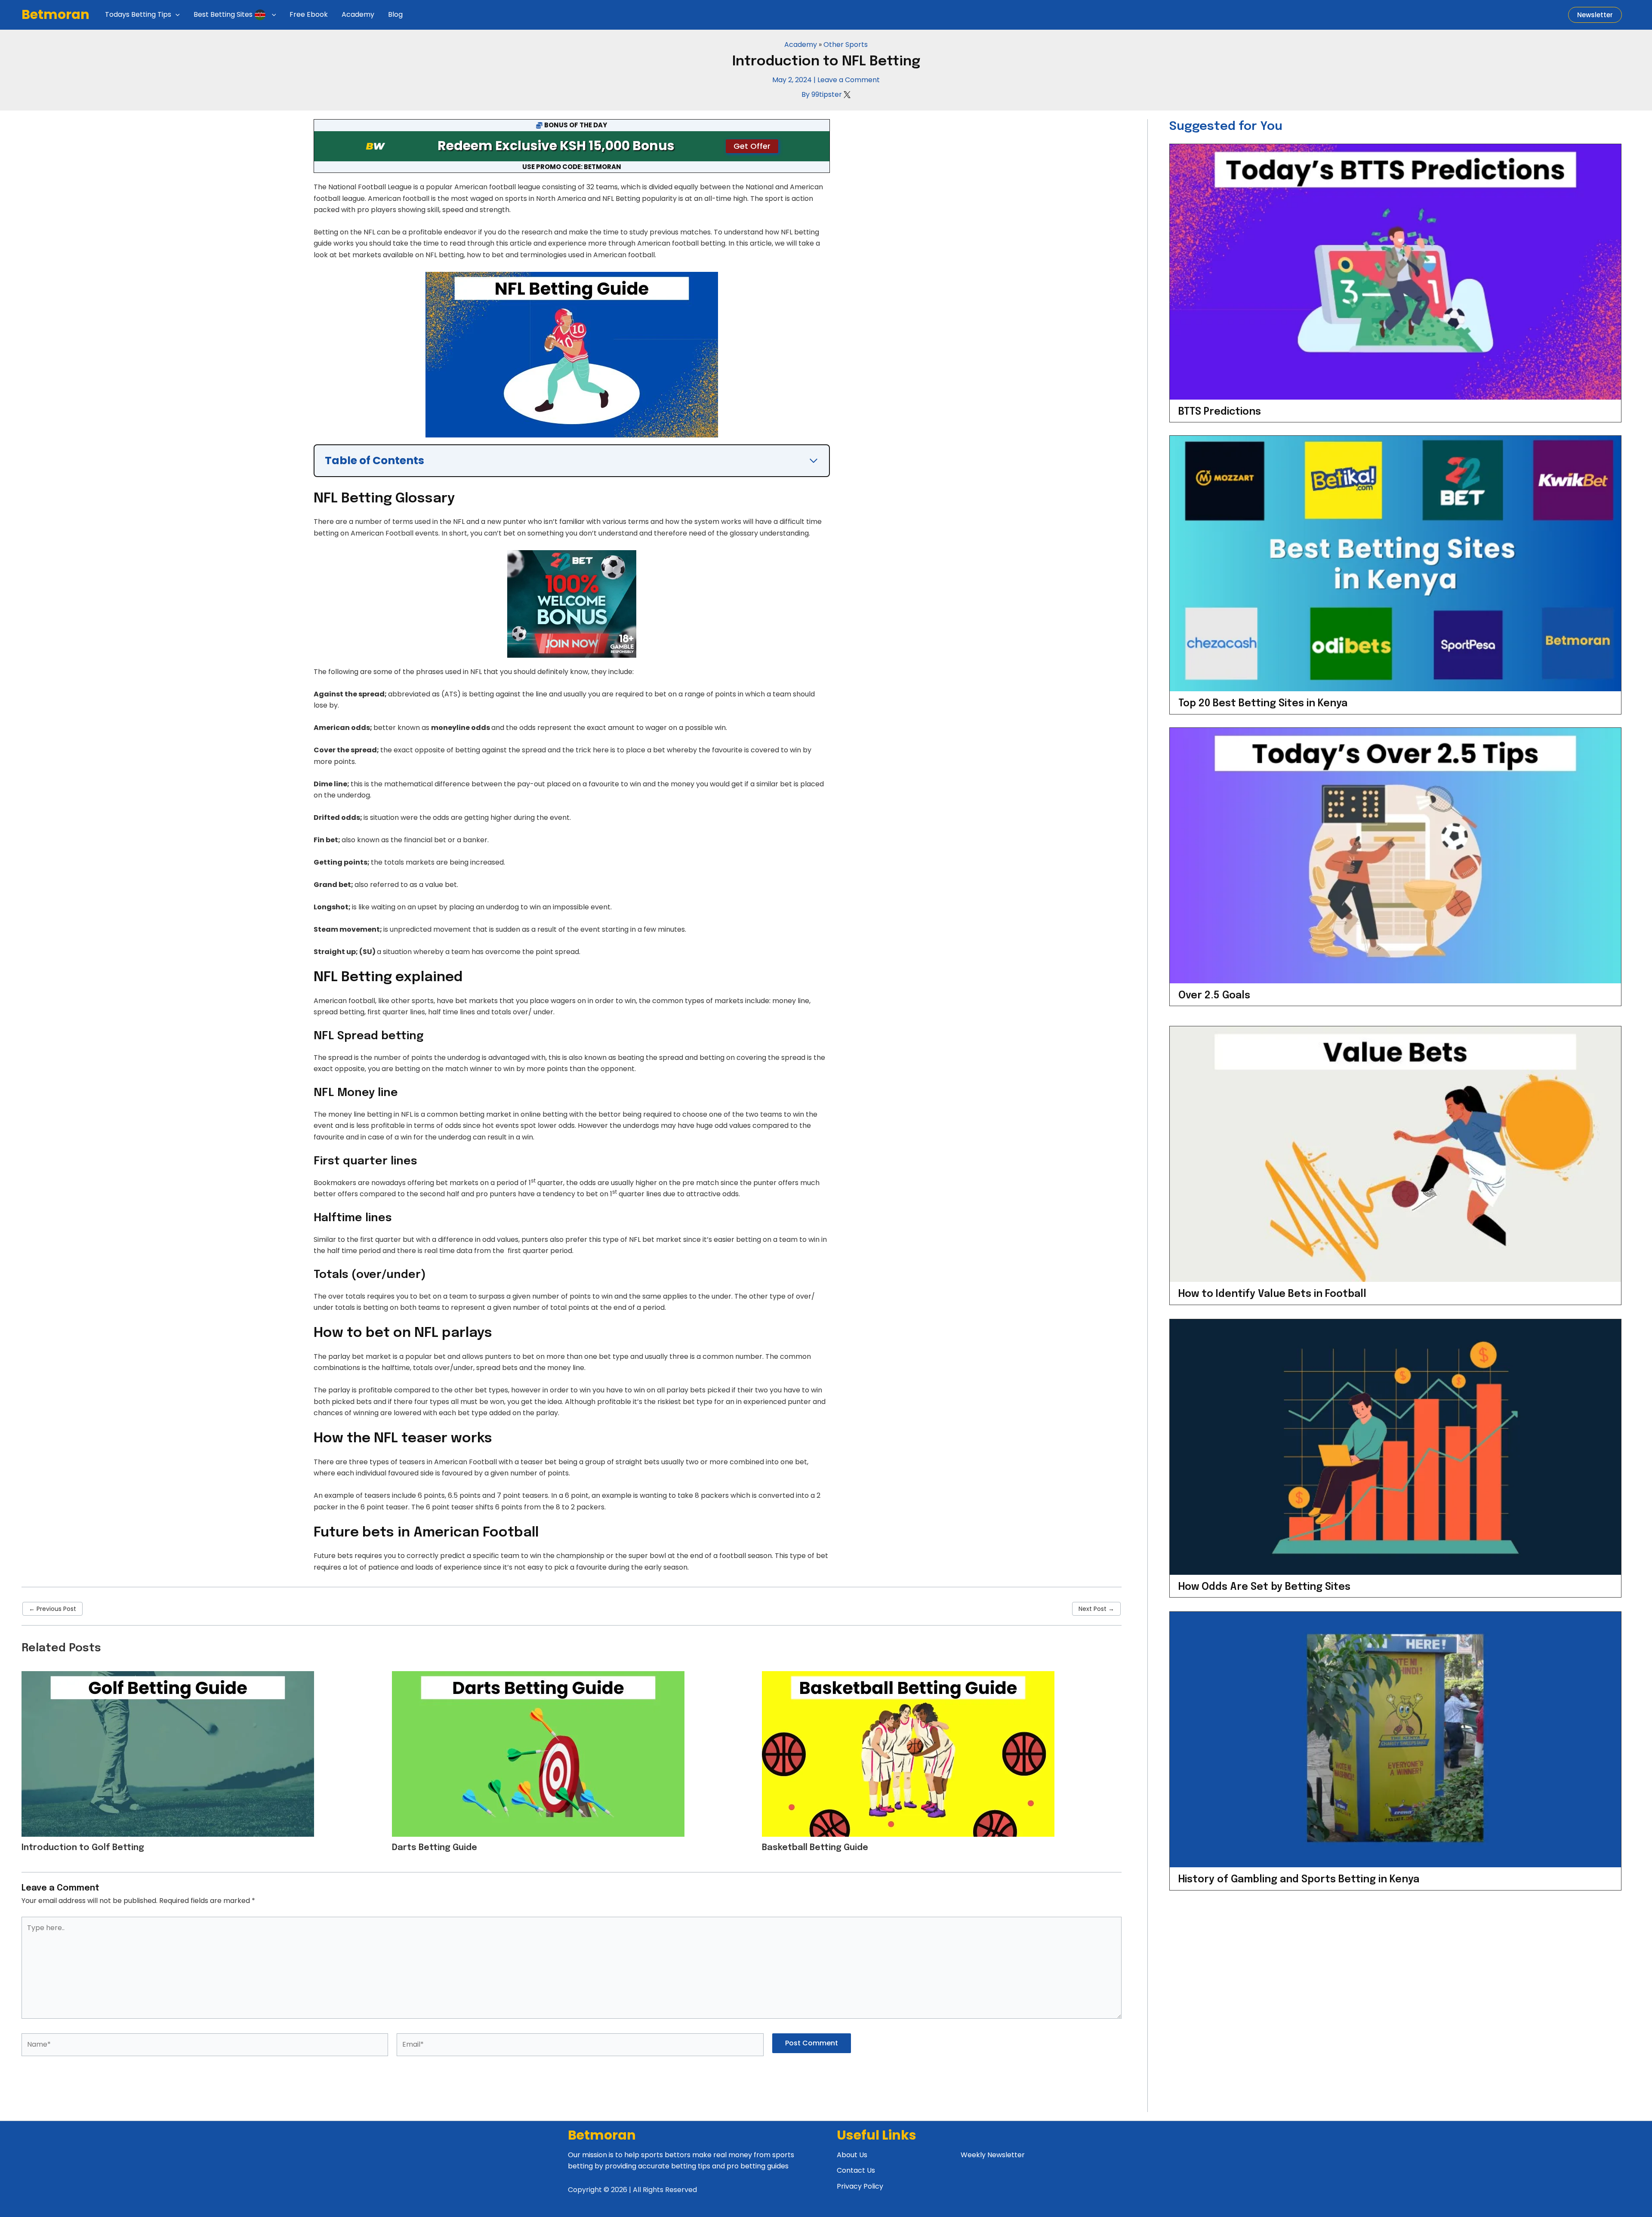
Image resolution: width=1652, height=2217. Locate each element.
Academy (801, 45)
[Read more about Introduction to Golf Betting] (168, 1753)
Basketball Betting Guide (815, 1848)
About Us (852, 2155)
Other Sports (846, 45)
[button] (176, 15)
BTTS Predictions (1220, 412)
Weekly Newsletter (993, 2155)
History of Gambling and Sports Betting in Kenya (1299, 1880)
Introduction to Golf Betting (83, 1848)
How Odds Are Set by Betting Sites (1264, 1587)
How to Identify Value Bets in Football (1272, 1294)
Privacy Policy (860, 2186)
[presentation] (1395, 272)
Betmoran (55, 14)
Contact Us (856, 2170)
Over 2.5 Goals (1214, 996)
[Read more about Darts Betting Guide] (538, 1753)
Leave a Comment (849, 80)
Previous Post (52, 1609)
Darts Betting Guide (435, 1848)
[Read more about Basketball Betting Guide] (908, 1753)
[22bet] (572, 603)
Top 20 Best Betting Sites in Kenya (1263, 704)
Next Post (1096, 1609)
